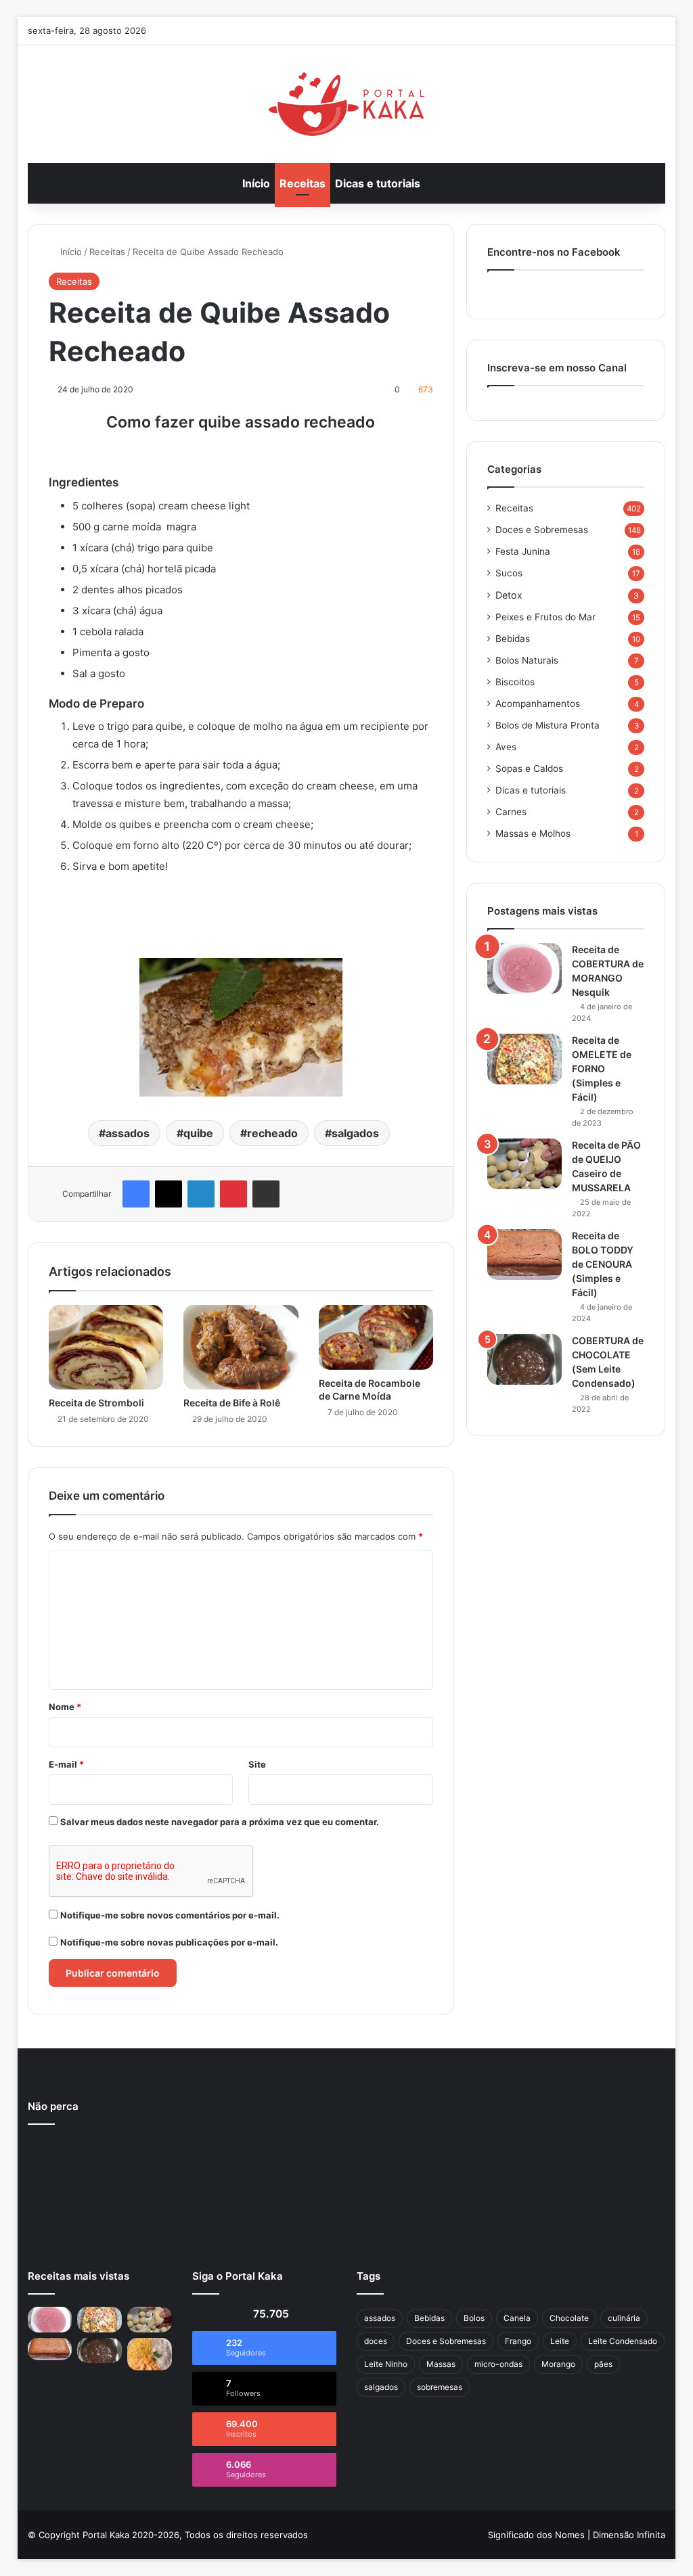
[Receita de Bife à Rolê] (241, 1347)
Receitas (303, 183)
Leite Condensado (623, 2341)
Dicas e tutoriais (378, 183)
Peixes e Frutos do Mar (545, 617)
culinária (624, 2318)
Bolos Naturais (527, 660)
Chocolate (569, 2318)
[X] (169, 1194)
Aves (506, 747)
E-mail (66, 1764)
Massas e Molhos (533, 833)
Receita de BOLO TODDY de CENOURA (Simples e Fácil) (603, 1264)
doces (376, 2341)
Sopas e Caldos (529, 768)
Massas (441, 2364)
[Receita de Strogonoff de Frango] (150, 2354)
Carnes (511, 812)
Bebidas (513, 639)
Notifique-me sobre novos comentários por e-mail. (170, 1915)
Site (257, 1764)
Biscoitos (515, 682)
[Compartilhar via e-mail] (266, 1194)
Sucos (509, 573)
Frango (518, 2341)
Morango (558, 2364)
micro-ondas (498, 2364)
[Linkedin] (201, 1194)
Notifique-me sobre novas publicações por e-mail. (169, 1942)
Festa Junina (523, 551)
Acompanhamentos (538, 704)
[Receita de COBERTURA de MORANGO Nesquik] (524, 968)
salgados (355, 1133)
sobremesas (440, 2387)
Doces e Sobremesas (542, 530)
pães (603, 2364)
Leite (560, 2341)
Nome (65, 1707)
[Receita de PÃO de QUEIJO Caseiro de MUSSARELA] (524, 1164)
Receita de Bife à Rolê (232, 1403)
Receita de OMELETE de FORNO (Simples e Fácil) (602, 1068)
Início (256, 183)
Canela (517, 2318)
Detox (509, 595)
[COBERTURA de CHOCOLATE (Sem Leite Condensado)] (524, 1359)
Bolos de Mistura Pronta (547, 725)
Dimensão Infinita (629, 2535)
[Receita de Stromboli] (106, 1347)
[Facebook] (136, 1194)
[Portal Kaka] (346, 104)
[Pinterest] (233, 1194)
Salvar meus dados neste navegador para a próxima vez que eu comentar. (220, 1822)
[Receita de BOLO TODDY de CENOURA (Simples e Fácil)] (524, 1255)
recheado (272, 1133)
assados (128, 1133)
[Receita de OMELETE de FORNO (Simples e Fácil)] (524, 1059)
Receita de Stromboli (96, 1403)
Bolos (474, 2318)
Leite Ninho (386, 2364)
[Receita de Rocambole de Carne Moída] (376, 1337)
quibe (198, 1133)
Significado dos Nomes (536, 2535)
